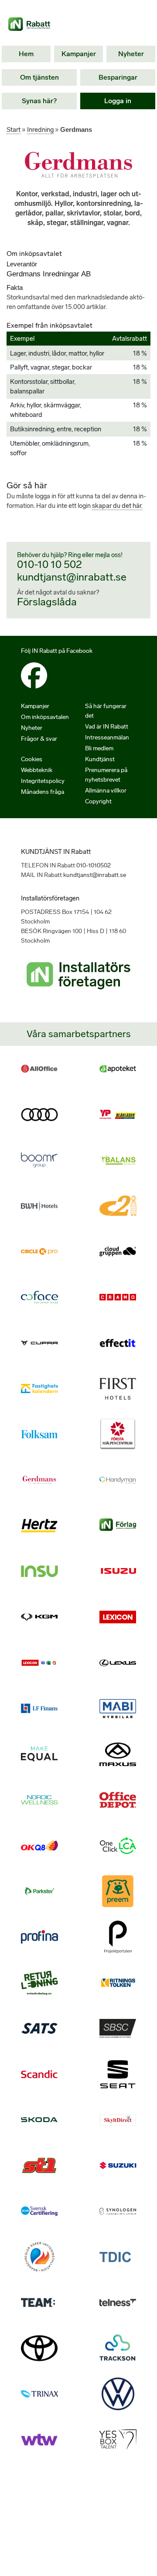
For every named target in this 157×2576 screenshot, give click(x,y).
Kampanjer (79, 54)
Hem (26, 54)
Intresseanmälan (107, 737)
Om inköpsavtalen (45, 717)
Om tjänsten (39, 77)
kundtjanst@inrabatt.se (72, 577)
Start (14, 130)
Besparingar (118, 77)
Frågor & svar (39, 739)
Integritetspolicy (43, 781)
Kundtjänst (100, 759)
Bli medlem (99, 748)
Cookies (32, 759)
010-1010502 (94, 865)
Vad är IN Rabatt (107, 727)
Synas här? (39, 101)
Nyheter (131, 54)
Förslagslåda (47, 602)
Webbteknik (37, 770)
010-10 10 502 (49, 564)
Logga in (118, 101)
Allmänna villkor (106, 791)
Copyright (98, 801)
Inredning (40, 130)
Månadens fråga (43, 792)
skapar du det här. (117, 506)
